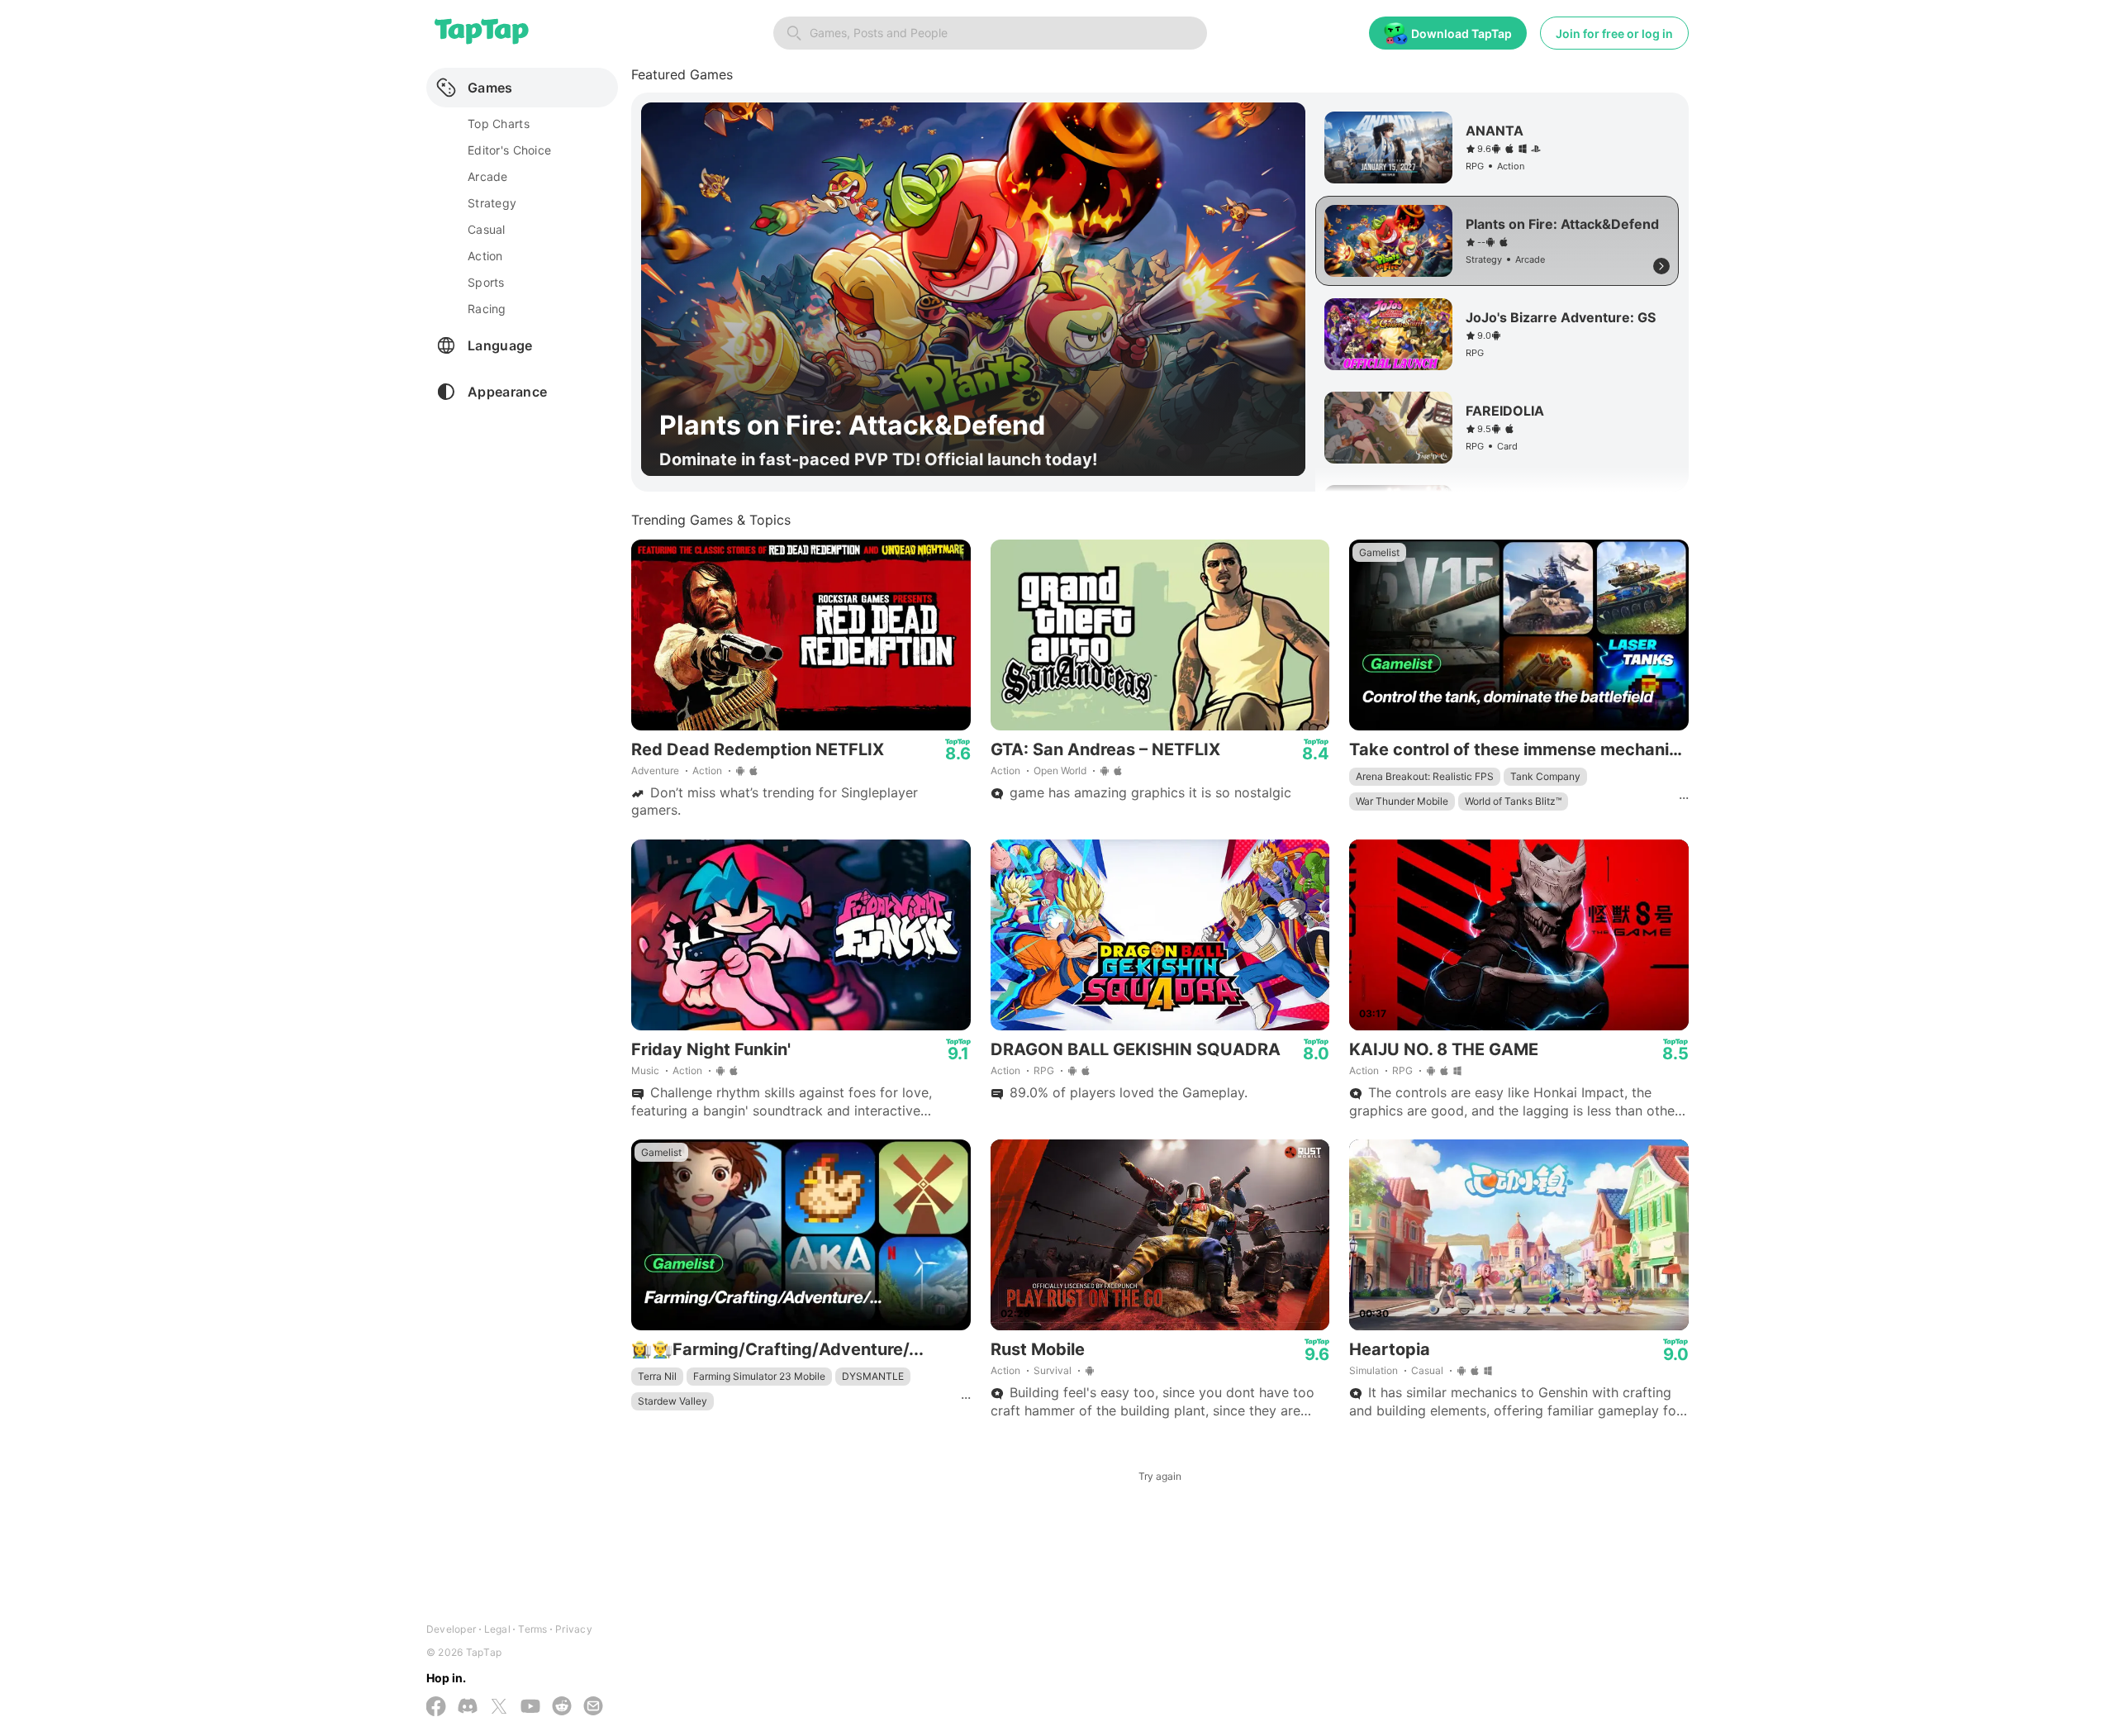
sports (486, 282)
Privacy (574, 1629)
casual (487, 229)
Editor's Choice (509, 150)
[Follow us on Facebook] (436, 1708)
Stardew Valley (673, 1401)
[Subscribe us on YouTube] (530, 1707)
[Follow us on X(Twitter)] (499, 1708)
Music (645, 1070)
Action (707, 770)
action (485, 256)
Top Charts (499, 124)
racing (487, 309)
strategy (492, 203)
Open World (1060, 770)
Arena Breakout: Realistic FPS (1425, 776)
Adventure (655, 770)
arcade (488, 176)
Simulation (1374, 1370)
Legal (497, 1629)
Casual (1427, 1370)
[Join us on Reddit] (562, 1707)
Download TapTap (1461, 33)
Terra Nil (657, 1376)
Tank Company (1545, 776)
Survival (1053, 1370)
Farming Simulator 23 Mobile (759, 1376)
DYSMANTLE (873, 1376)
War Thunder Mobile (1402, 801)
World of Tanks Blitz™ (1513, 801)
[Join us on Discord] (468, 1707)
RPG (1044, 1070)
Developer (451, 1629)
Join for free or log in (1614, 33)
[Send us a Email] (593, 1707)
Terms (532, 1629)
